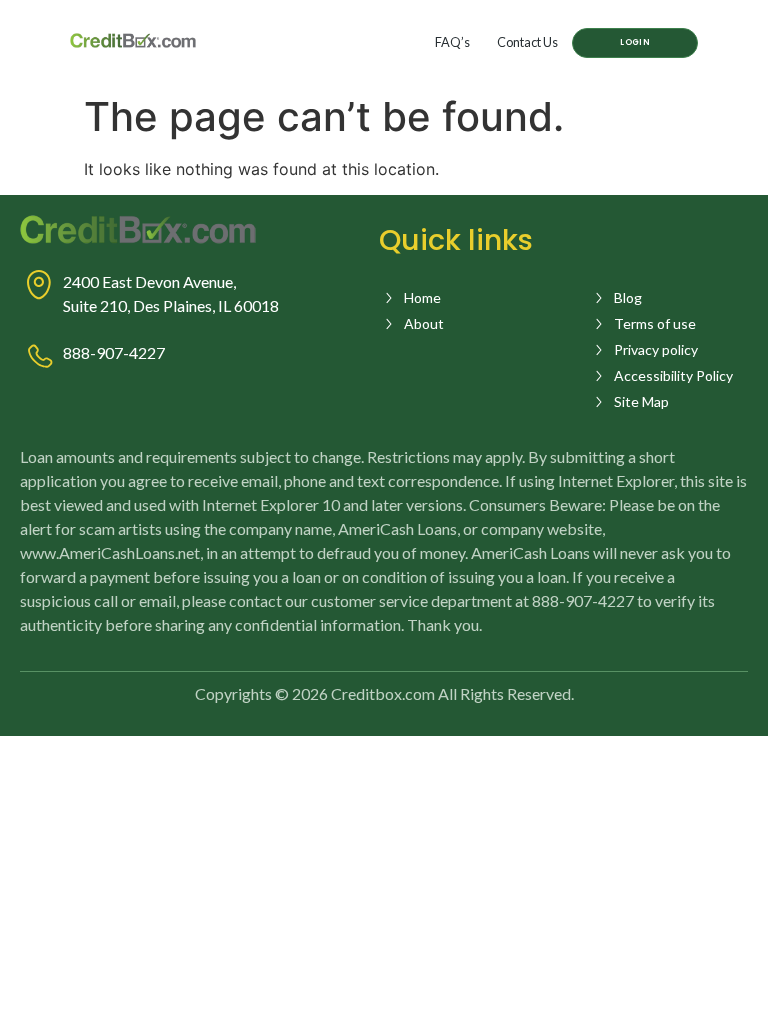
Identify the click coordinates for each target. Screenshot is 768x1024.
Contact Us (527, 42)
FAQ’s (452, 42)
